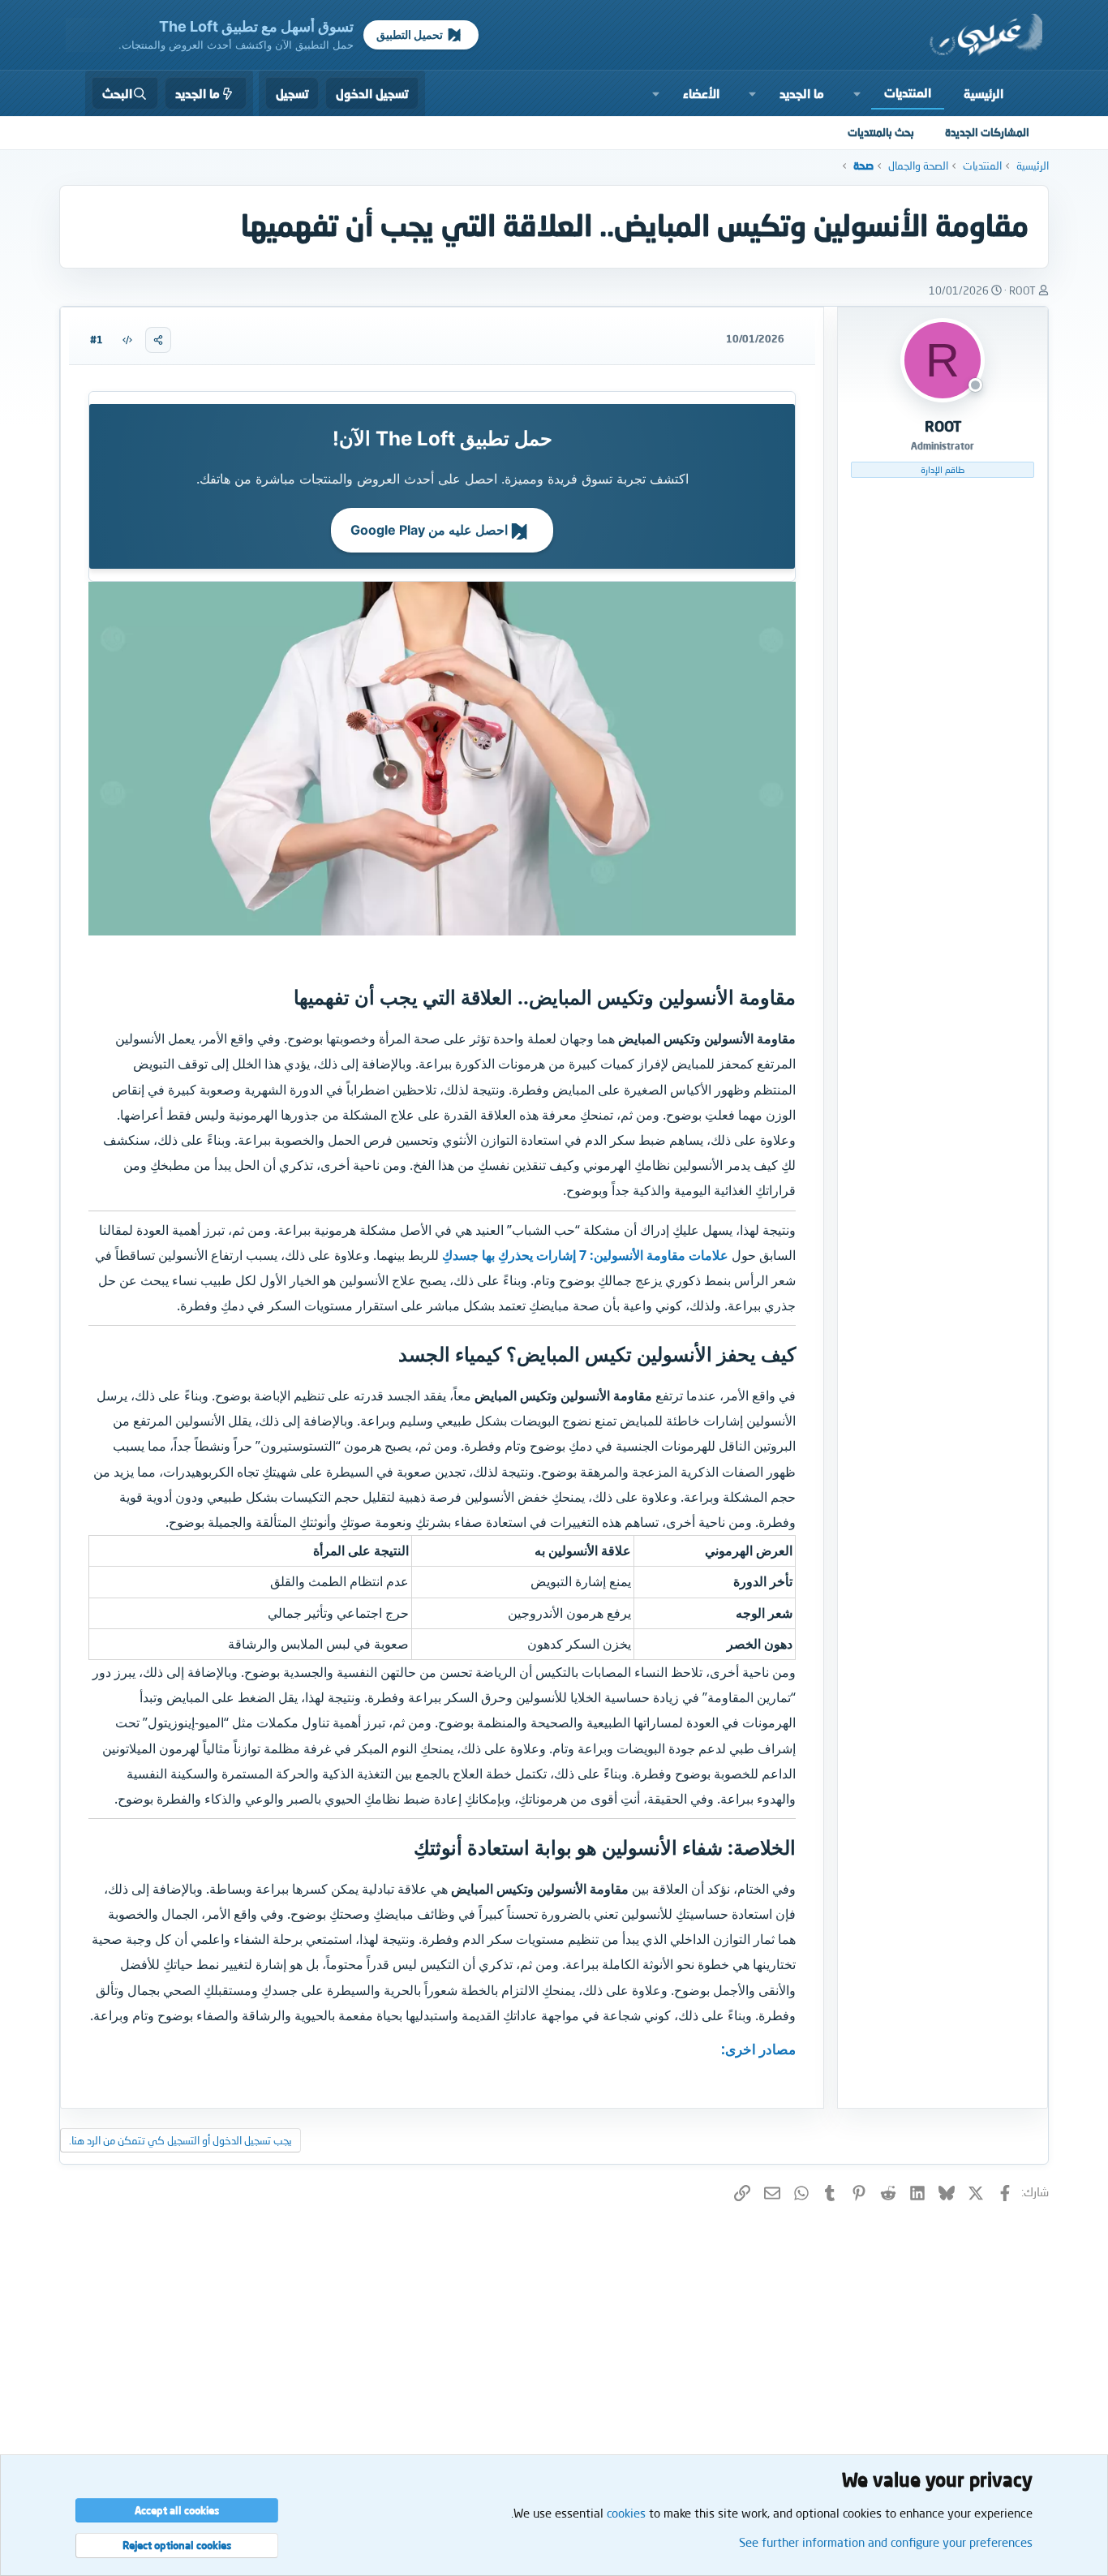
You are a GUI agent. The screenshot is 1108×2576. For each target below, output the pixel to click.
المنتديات (908, 92)
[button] (857, 93)
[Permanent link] (284, 999)
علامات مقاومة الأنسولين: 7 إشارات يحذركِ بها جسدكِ (585, 1255)
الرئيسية (983, 93)
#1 (97, 340)
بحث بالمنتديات (881, 132)
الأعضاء (701, 93)
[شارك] (158, 340)
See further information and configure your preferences (886, 2542)
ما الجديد (802, 93)
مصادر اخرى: (758, 2049)
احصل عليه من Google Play (431, 530)
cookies (626, 2513)
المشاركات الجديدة (987, 132)
